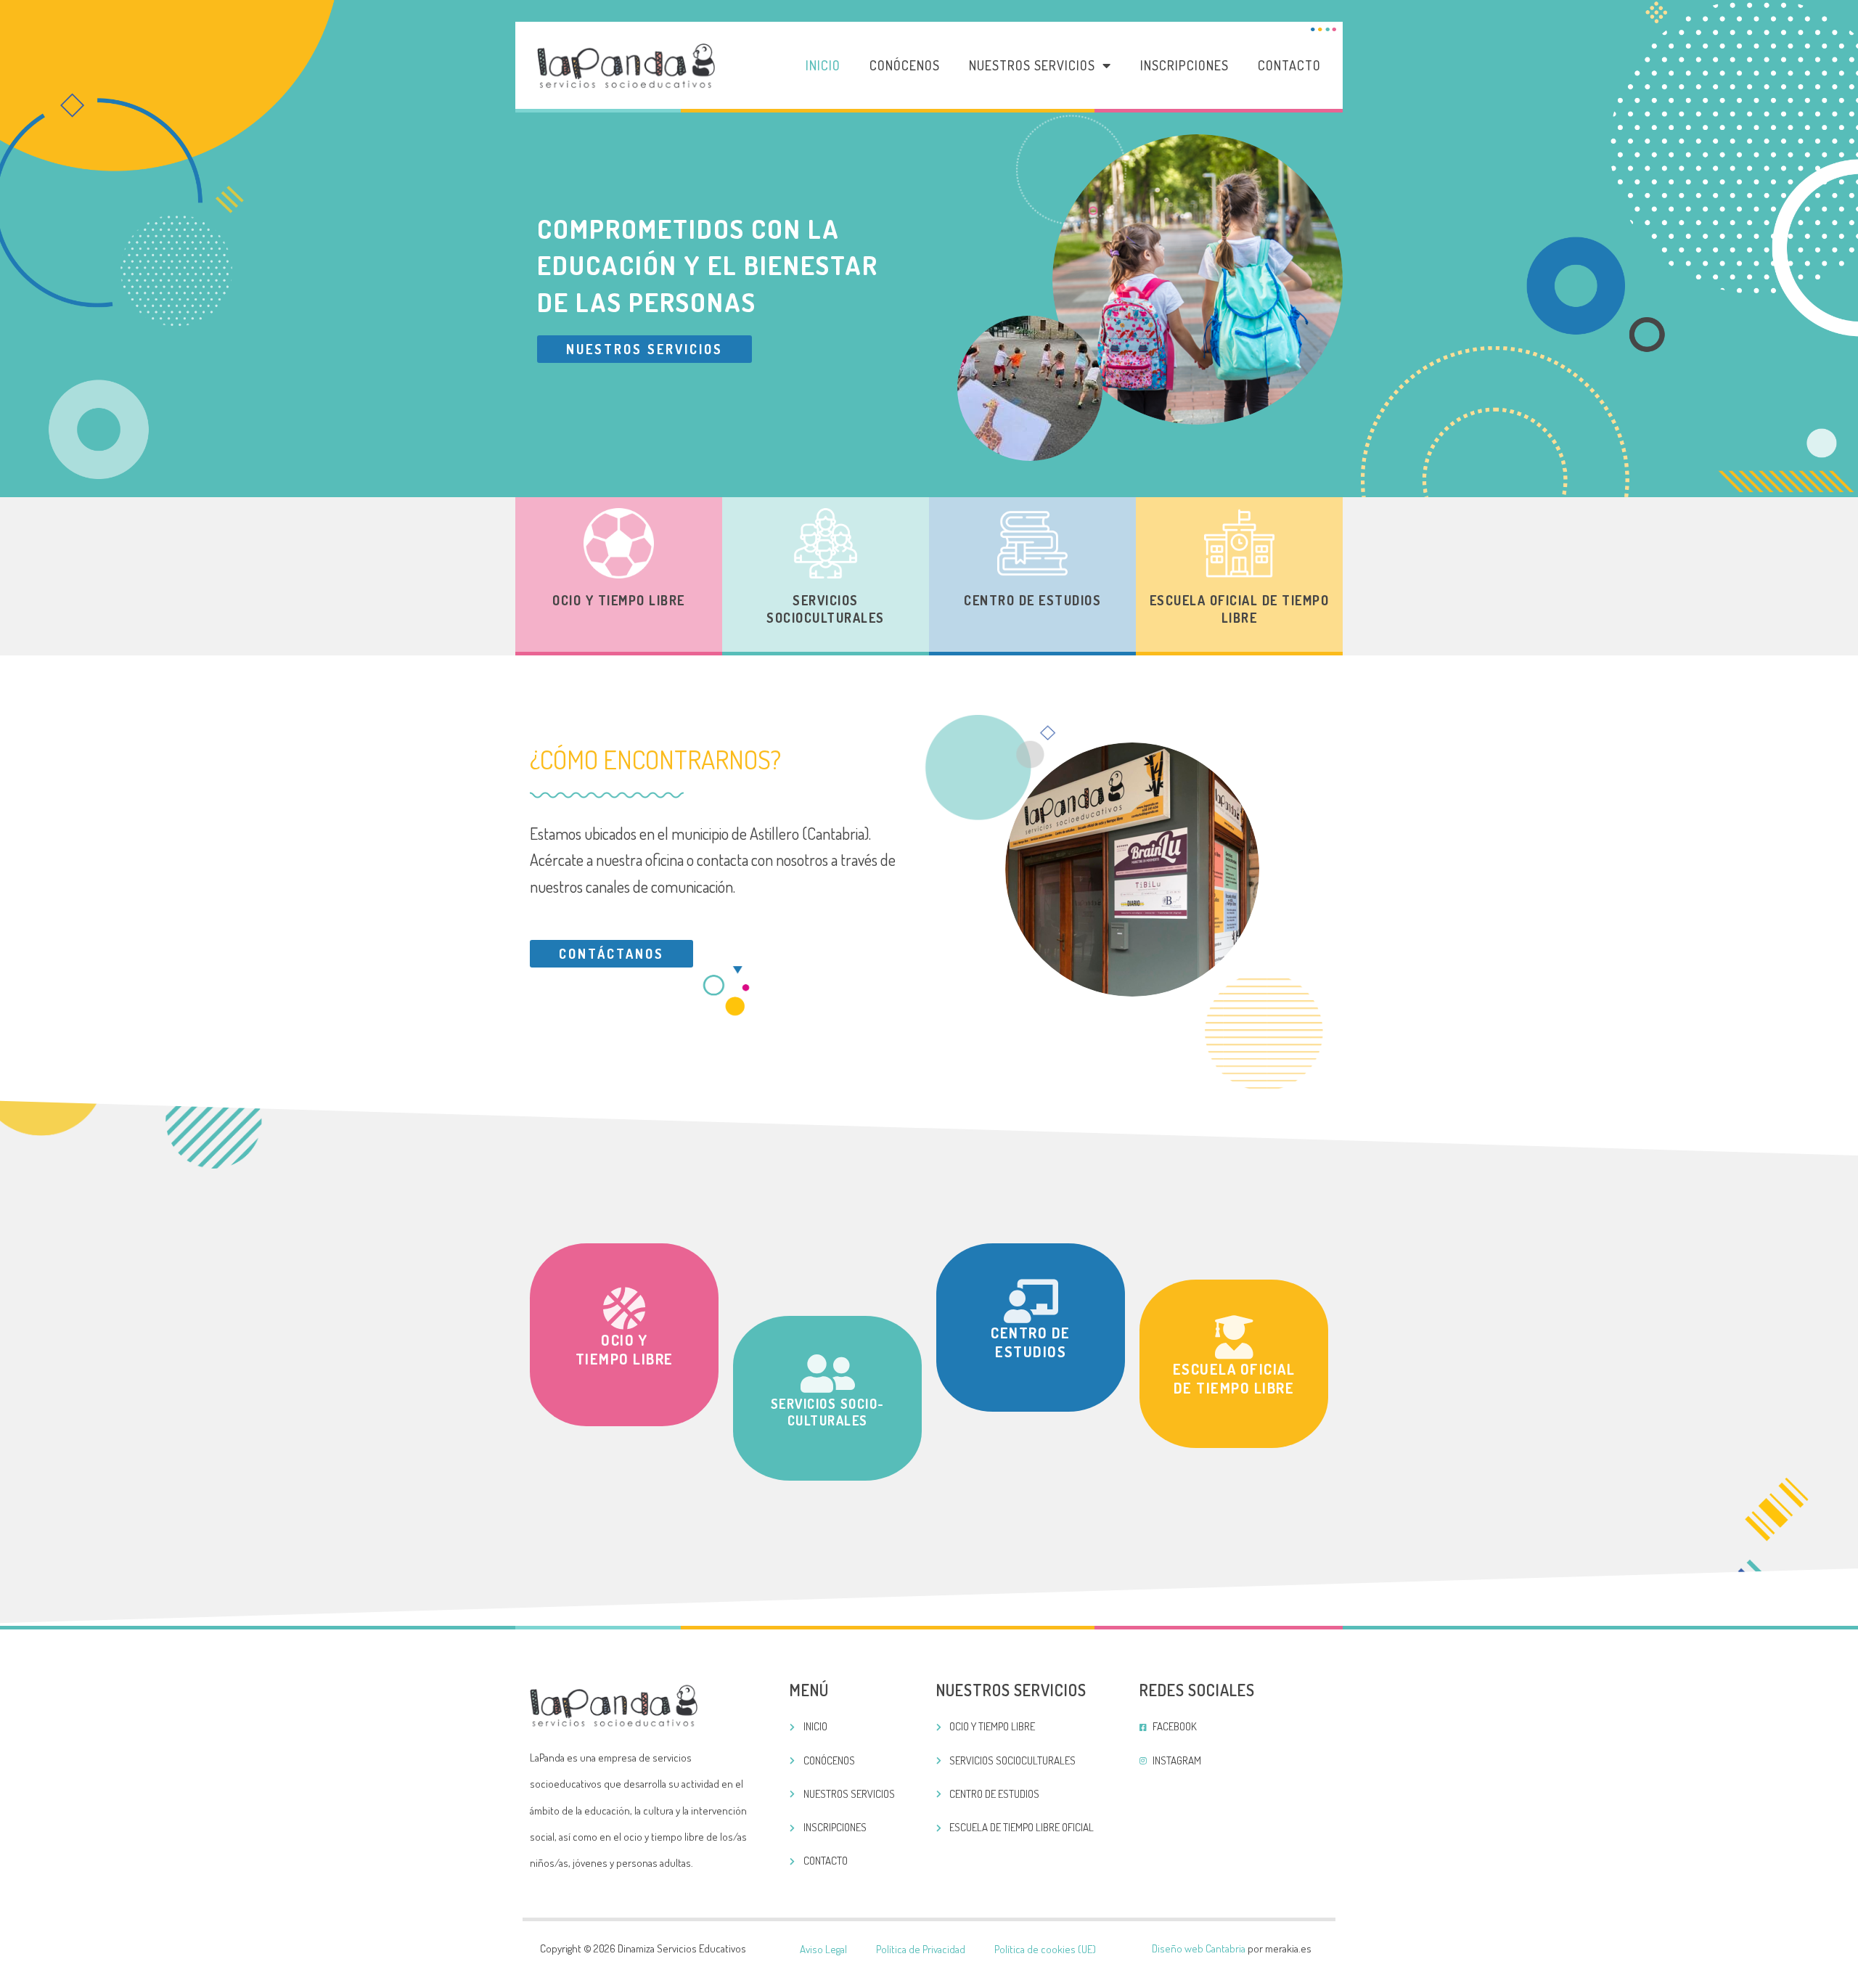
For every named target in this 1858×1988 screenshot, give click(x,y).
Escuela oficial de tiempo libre (1240, 609)
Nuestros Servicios (1032, 65)
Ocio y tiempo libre (619, 600)
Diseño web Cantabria (1199, 1948)
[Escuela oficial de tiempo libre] (1234, 1338)
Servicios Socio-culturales (828, 1412)
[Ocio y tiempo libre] (624, 1309)
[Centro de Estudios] (1031, 1301)
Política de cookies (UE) (1045, 1949)
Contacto (1289, 65)
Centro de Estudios (1032, 600)
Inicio (823, 65)
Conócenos (905, 65)
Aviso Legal (823, 1949)
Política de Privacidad (921, 1949)
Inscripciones (1184, 65)
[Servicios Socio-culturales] (827, 1374)
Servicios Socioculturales (826, 609)
